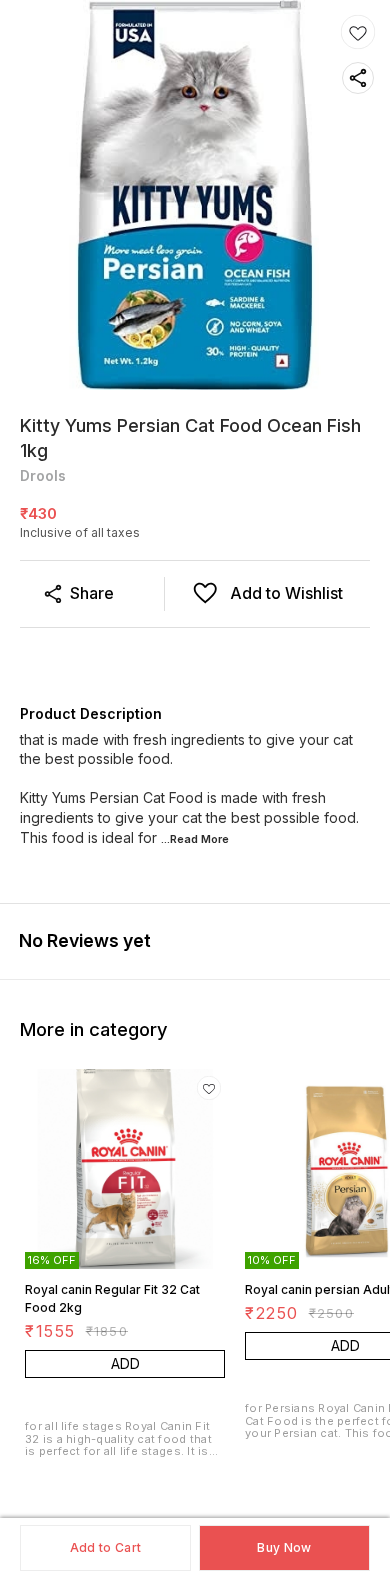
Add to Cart (105, 1547)
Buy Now (284, 1547)
